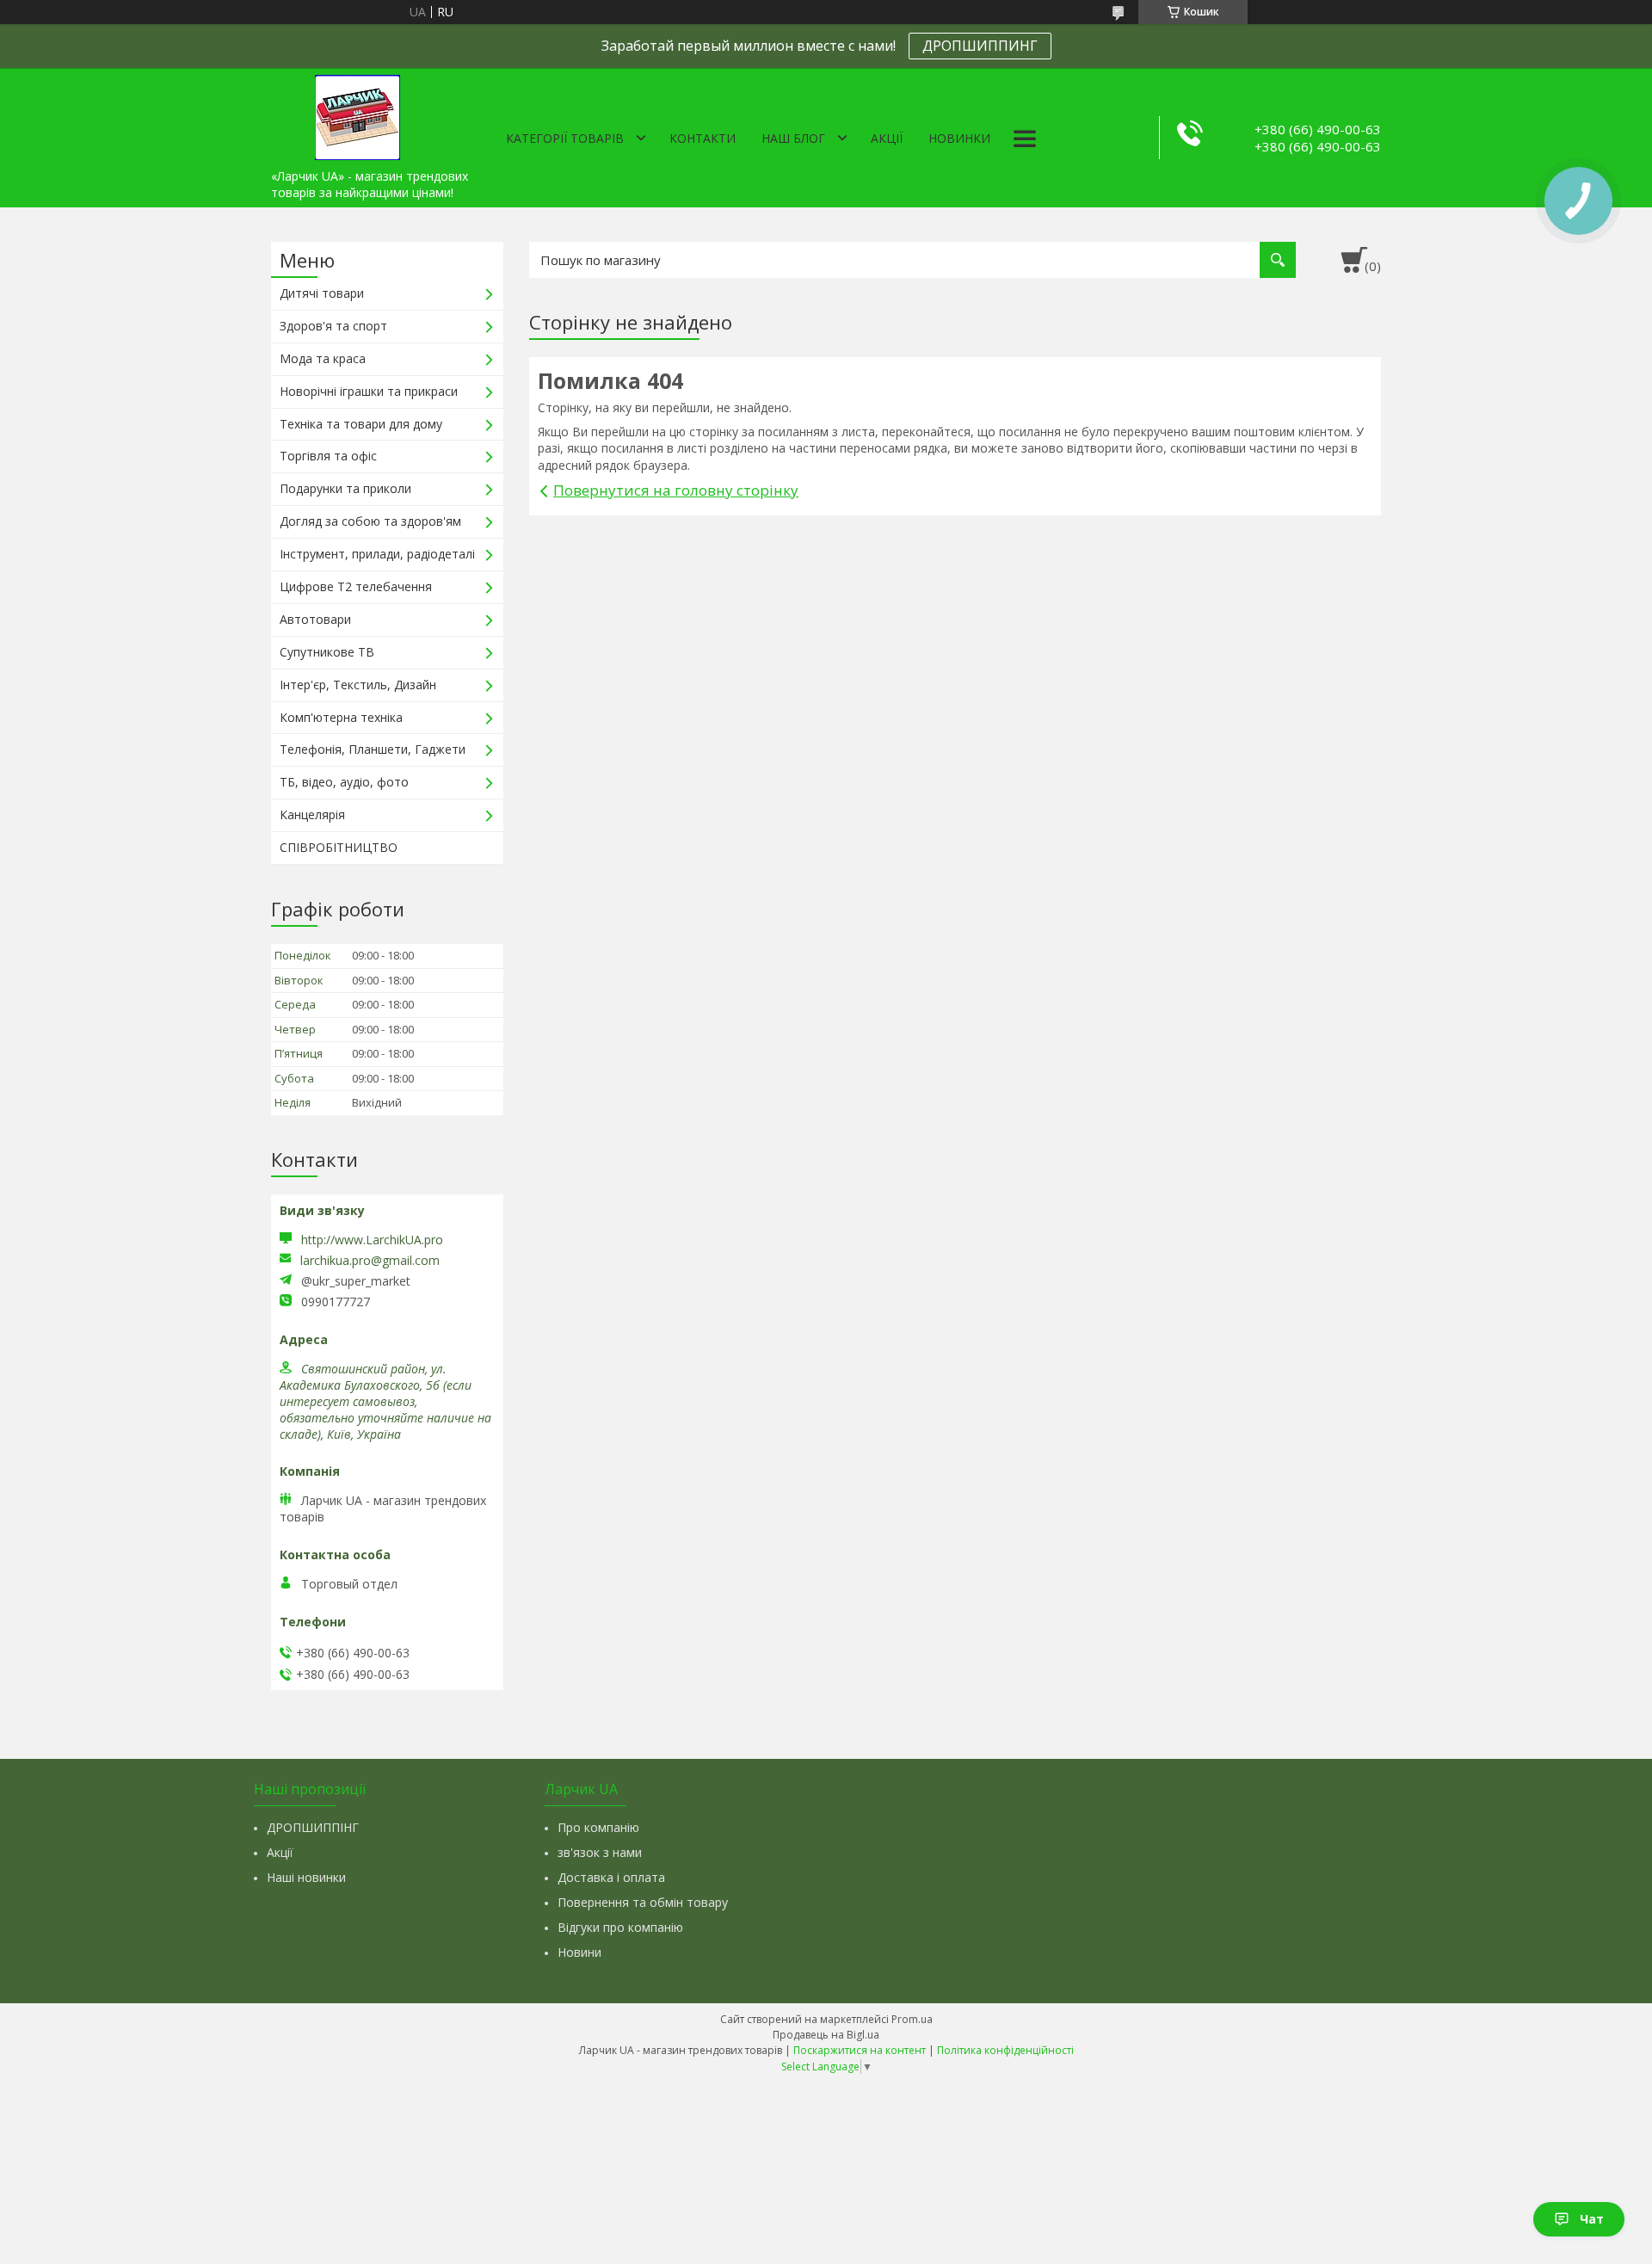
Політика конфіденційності (1005, 2050)
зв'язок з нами (600, 1852)
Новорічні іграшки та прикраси (369, 391)
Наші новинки (306, 1877)
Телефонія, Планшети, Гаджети (373, 749)
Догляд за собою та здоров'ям (370, 521)
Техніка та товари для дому (361, 424)
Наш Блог (793, 138)
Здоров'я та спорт (333, 326)
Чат (1592, 2219)
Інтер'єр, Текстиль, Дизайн (358, 685)
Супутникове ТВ (327, 652)
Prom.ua (912, 2019)
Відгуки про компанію (620, 1927)
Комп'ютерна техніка (341, 717)
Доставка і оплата (611, 1877)
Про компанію (598, 1827)
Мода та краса (323, 358)
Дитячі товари (322, 293)
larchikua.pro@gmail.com (370, 1261)
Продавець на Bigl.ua (826, 2035)
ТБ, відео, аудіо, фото (344, 782)
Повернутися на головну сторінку (676, 490)
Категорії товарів (565, 138)
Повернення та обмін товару (643, 1902)
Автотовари (315, 619)
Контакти (703, 138)
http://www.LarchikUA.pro (372, 1240)
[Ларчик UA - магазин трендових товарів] (357, 114)
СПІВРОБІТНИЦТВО (339, 847)
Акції (887, 138)
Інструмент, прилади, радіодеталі (377, 554)
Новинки (959, 138)
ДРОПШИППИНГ (980, 46)
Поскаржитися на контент (860, 2050)
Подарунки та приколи (345, 488)
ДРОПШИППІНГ (313, 1827)
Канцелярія (312, 814)
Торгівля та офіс (328, 456)
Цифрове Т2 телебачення (356, 586)
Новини (579, 1952)
